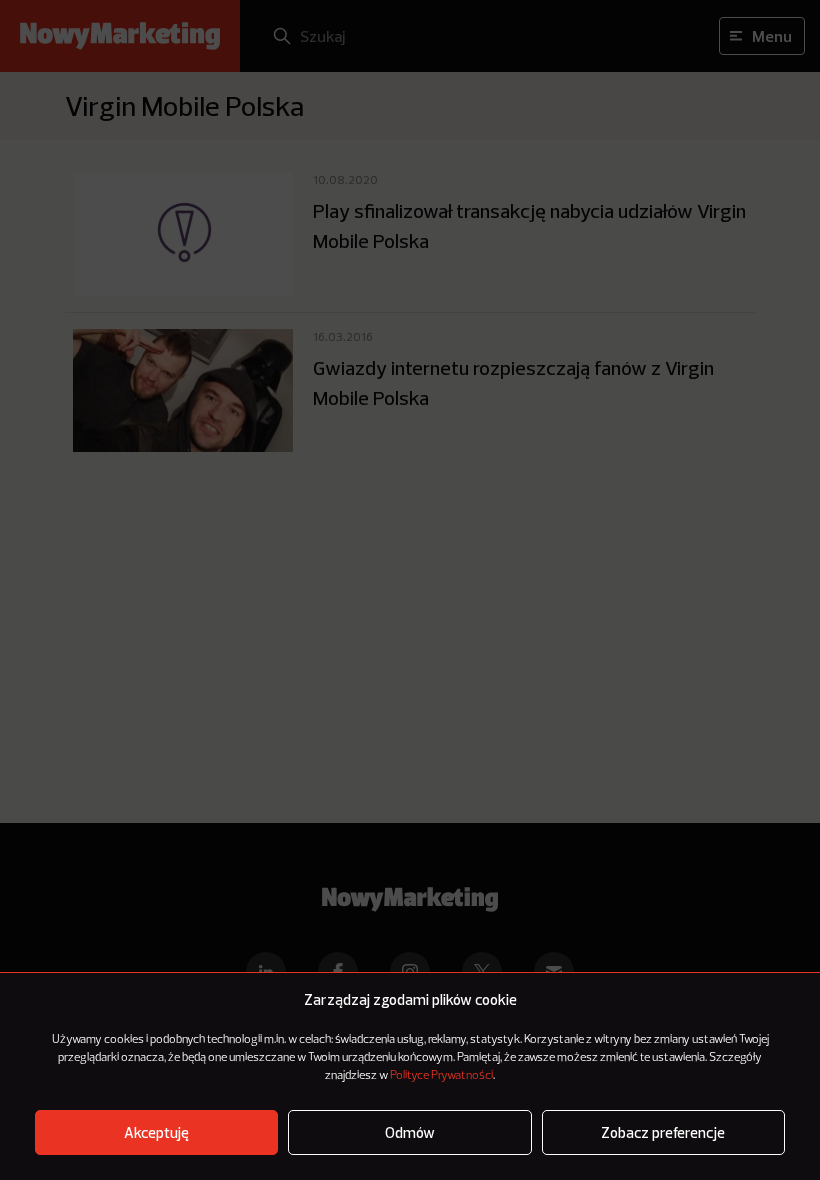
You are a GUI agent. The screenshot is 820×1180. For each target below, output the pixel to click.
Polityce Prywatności (441, 1076)
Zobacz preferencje (663, 1132)
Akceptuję (156, 1132)
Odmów (410, 1132)
